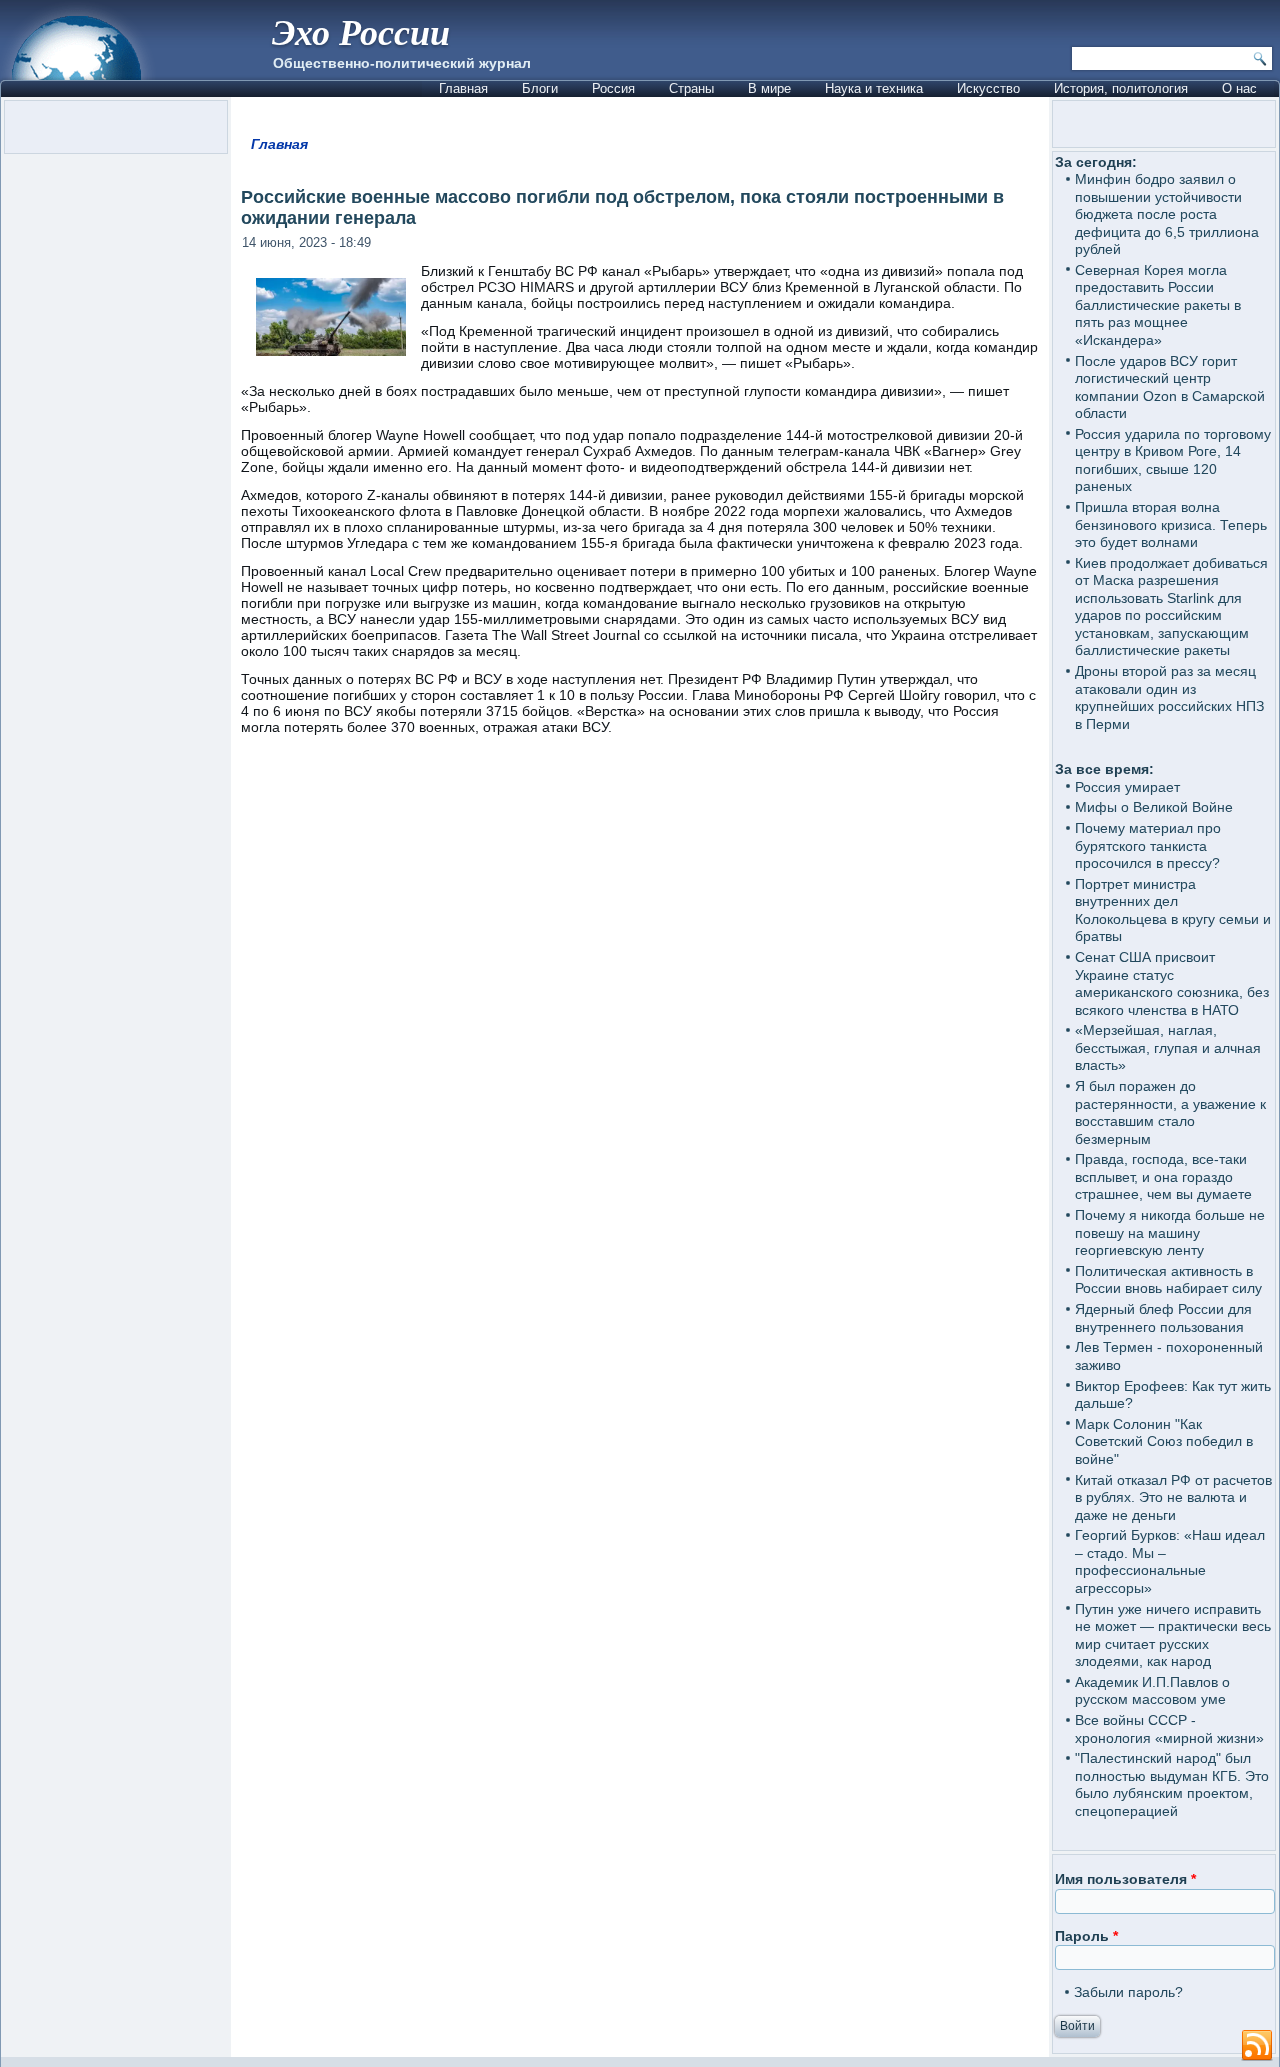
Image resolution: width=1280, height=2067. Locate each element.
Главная (463, 88)
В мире (769, 88)
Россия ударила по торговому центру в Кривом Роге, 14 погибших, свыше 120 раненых (1173, 460)
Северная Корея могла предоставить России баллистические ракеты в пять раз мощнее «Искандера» (1158, 305)
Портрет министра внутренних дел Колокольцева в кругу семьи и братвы (1173, 910)
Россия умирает (1127, 787)
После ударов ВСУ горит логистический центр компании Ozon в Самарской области (1170, 387)
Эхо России (361, 31)
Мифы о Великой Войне (1154, 807)
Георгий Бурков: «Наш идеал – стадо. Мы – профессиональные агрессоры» (1170, 1561)
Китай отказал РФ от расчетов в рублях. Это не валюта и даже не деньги (1173, 1497)
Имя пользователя (1125, 1879)
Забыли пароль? (1128, 1992)
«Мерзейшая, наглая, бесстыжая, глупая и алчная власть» (1168, 1047)
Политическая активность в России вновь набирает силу (1168, 1280)
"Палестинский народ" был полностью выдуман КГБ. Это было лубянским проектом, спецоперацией (1172, 1784)
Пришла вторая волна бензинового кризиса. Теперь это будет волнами (1171, 524)
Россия (613, 88)
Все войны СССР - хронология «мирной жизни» (1169, 1729)
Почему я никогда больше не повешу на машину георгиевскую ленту (1170, 1232)
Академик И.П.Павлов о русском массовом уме (1152, 1691)
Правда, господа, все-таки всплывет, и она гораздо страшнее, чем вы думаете (1163, 1176)
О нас (1239, 88)
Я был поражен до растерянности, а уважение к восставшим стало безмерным (1170, 1112)
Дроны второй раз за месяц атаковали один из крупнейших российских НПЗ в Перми (1169, 697)
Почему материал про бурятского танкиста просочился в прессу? (1148, 845)
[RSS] (1257, 2046)
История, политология (1121, 88)
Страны (691, 88)
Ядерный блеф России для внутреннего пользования (1163, 1318)
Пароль (1086, 1936)
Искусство (988, 88)
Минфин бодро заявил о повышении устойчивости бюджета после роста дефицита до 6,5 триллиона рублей (1167, 214)
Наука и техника (874, 88)
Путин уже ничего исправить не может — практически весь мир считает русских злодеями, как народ (1173, 1635)
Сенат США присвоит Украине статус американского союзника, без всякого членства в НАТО (1172, 983)
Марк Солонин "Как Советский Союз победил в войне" (1164, 1441)
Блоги (540, 88)
